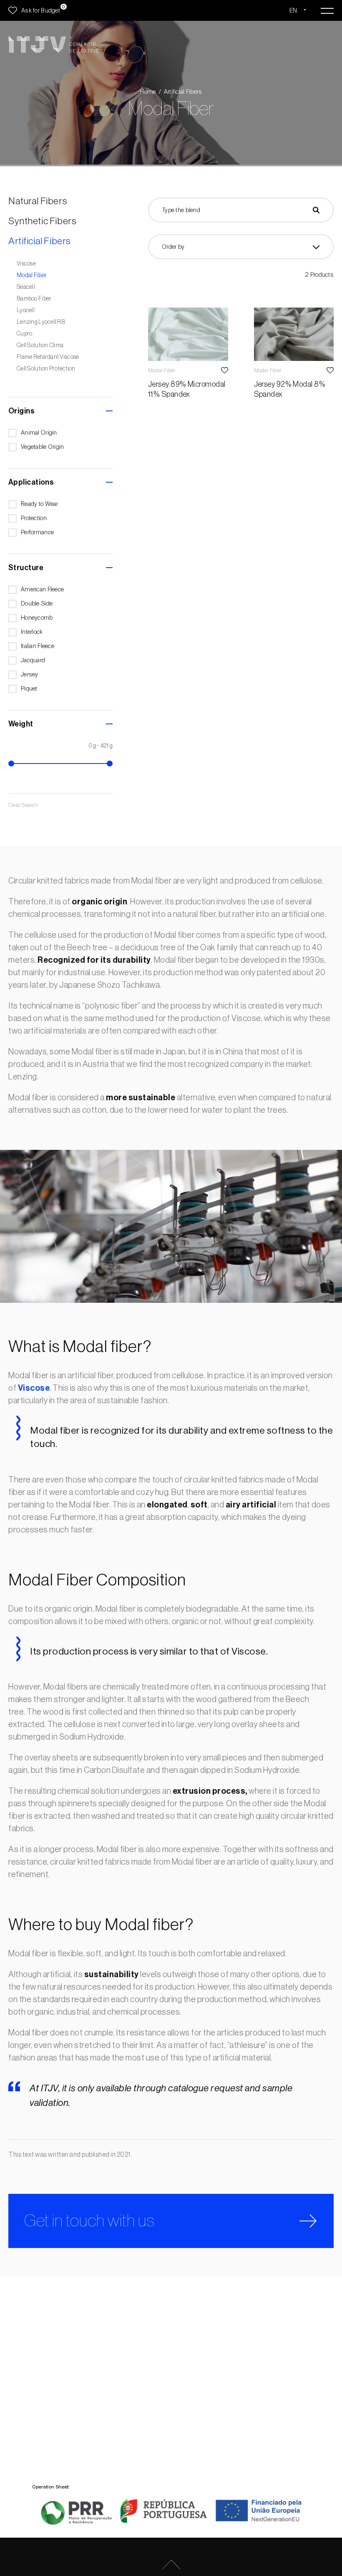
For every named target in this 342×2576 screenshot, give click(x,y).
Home (148, 92)
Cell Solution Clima (40, 345)
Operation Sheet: (51, 2487)
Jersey (30, 675)
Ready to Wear (40, 504)
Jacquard (33, 660)
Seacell (26, 287)
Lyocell (26, 310)
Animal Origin (39, 433)
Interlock (32, 632)
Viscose (26, 264)
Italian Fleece (38, 646)
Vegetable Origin (42, 447)
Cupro (24, 334)
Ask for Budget (41, 10)
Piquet (29, 689)
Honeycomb (37, 618)
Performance (37, 532)
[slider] (11, 764)
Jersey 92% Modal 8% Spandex (290, 389)
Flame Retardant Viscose (48, 357)
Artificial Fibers (183, 92)
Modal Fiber (32, 275)
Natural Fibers (38, 201)
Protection (34, 518)
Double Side (37, 604)
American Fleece (42, 590)
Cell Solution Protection (46, 369)
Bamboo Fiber (34, 299)
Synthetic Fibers (42, 221)
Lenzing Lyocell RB (41, 322)
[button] (60, 411)
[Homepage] (53, 45)
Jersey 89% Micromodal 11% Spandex (187, 389)
